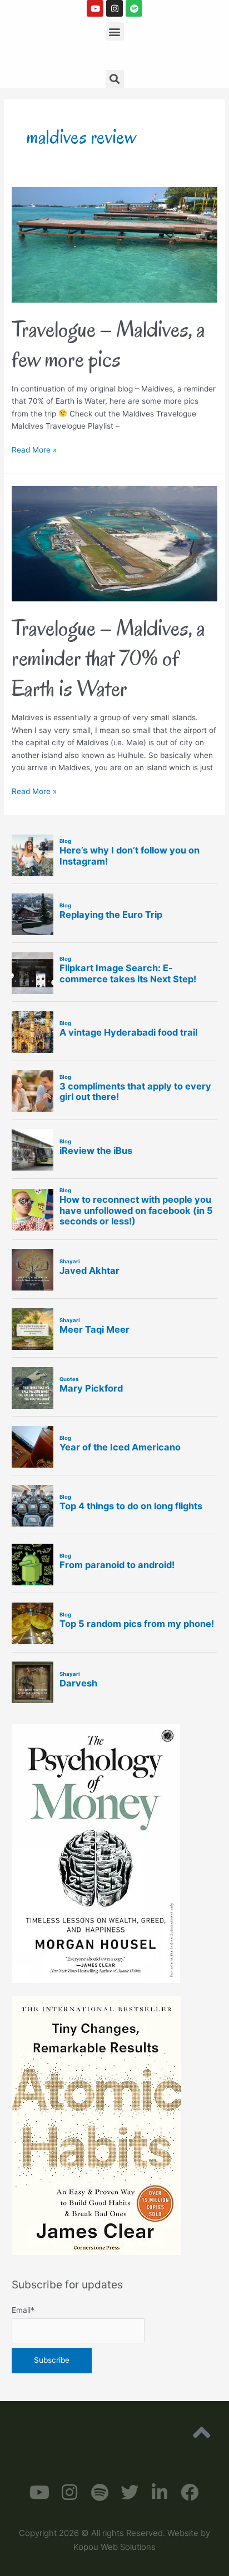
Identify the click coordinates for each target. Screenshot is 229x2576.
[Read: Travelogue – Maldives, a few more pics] (114, 244)
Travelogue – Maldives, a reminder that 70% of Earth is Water (108, 658)
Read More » (34, 449)
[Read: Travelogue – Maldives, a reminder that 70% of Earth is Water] (114, 543)
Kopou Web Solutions (114, 2547)
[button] (115, 31)
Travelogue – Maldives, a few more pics (108, 344)
